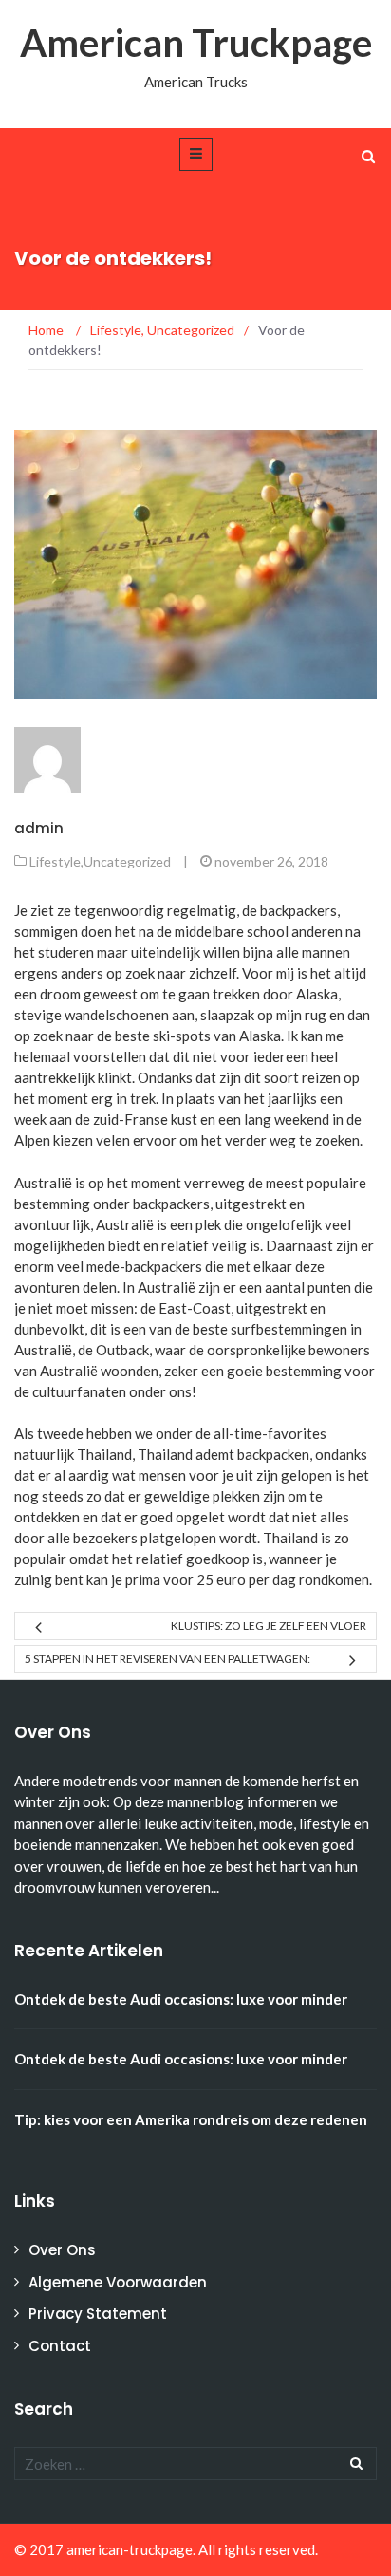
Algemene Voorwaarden (118, 2282)
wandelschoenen (117, 1015)
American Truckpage (196, 43)
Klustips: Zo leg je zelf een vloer (269, 1625)
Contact (60, 2346)
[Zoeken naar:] (195, 2464)
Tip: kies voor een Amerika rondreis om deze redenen (191, 2119)
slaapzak (227, 1015)
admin (39, 828)
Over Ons (62, 2250)
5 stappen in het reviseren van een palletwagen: (168, 1659)
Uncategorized (127, 861)
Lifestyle (55, 861)
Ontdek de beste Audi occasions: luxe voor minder (181, 1999)
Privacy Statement (98, 2314)
